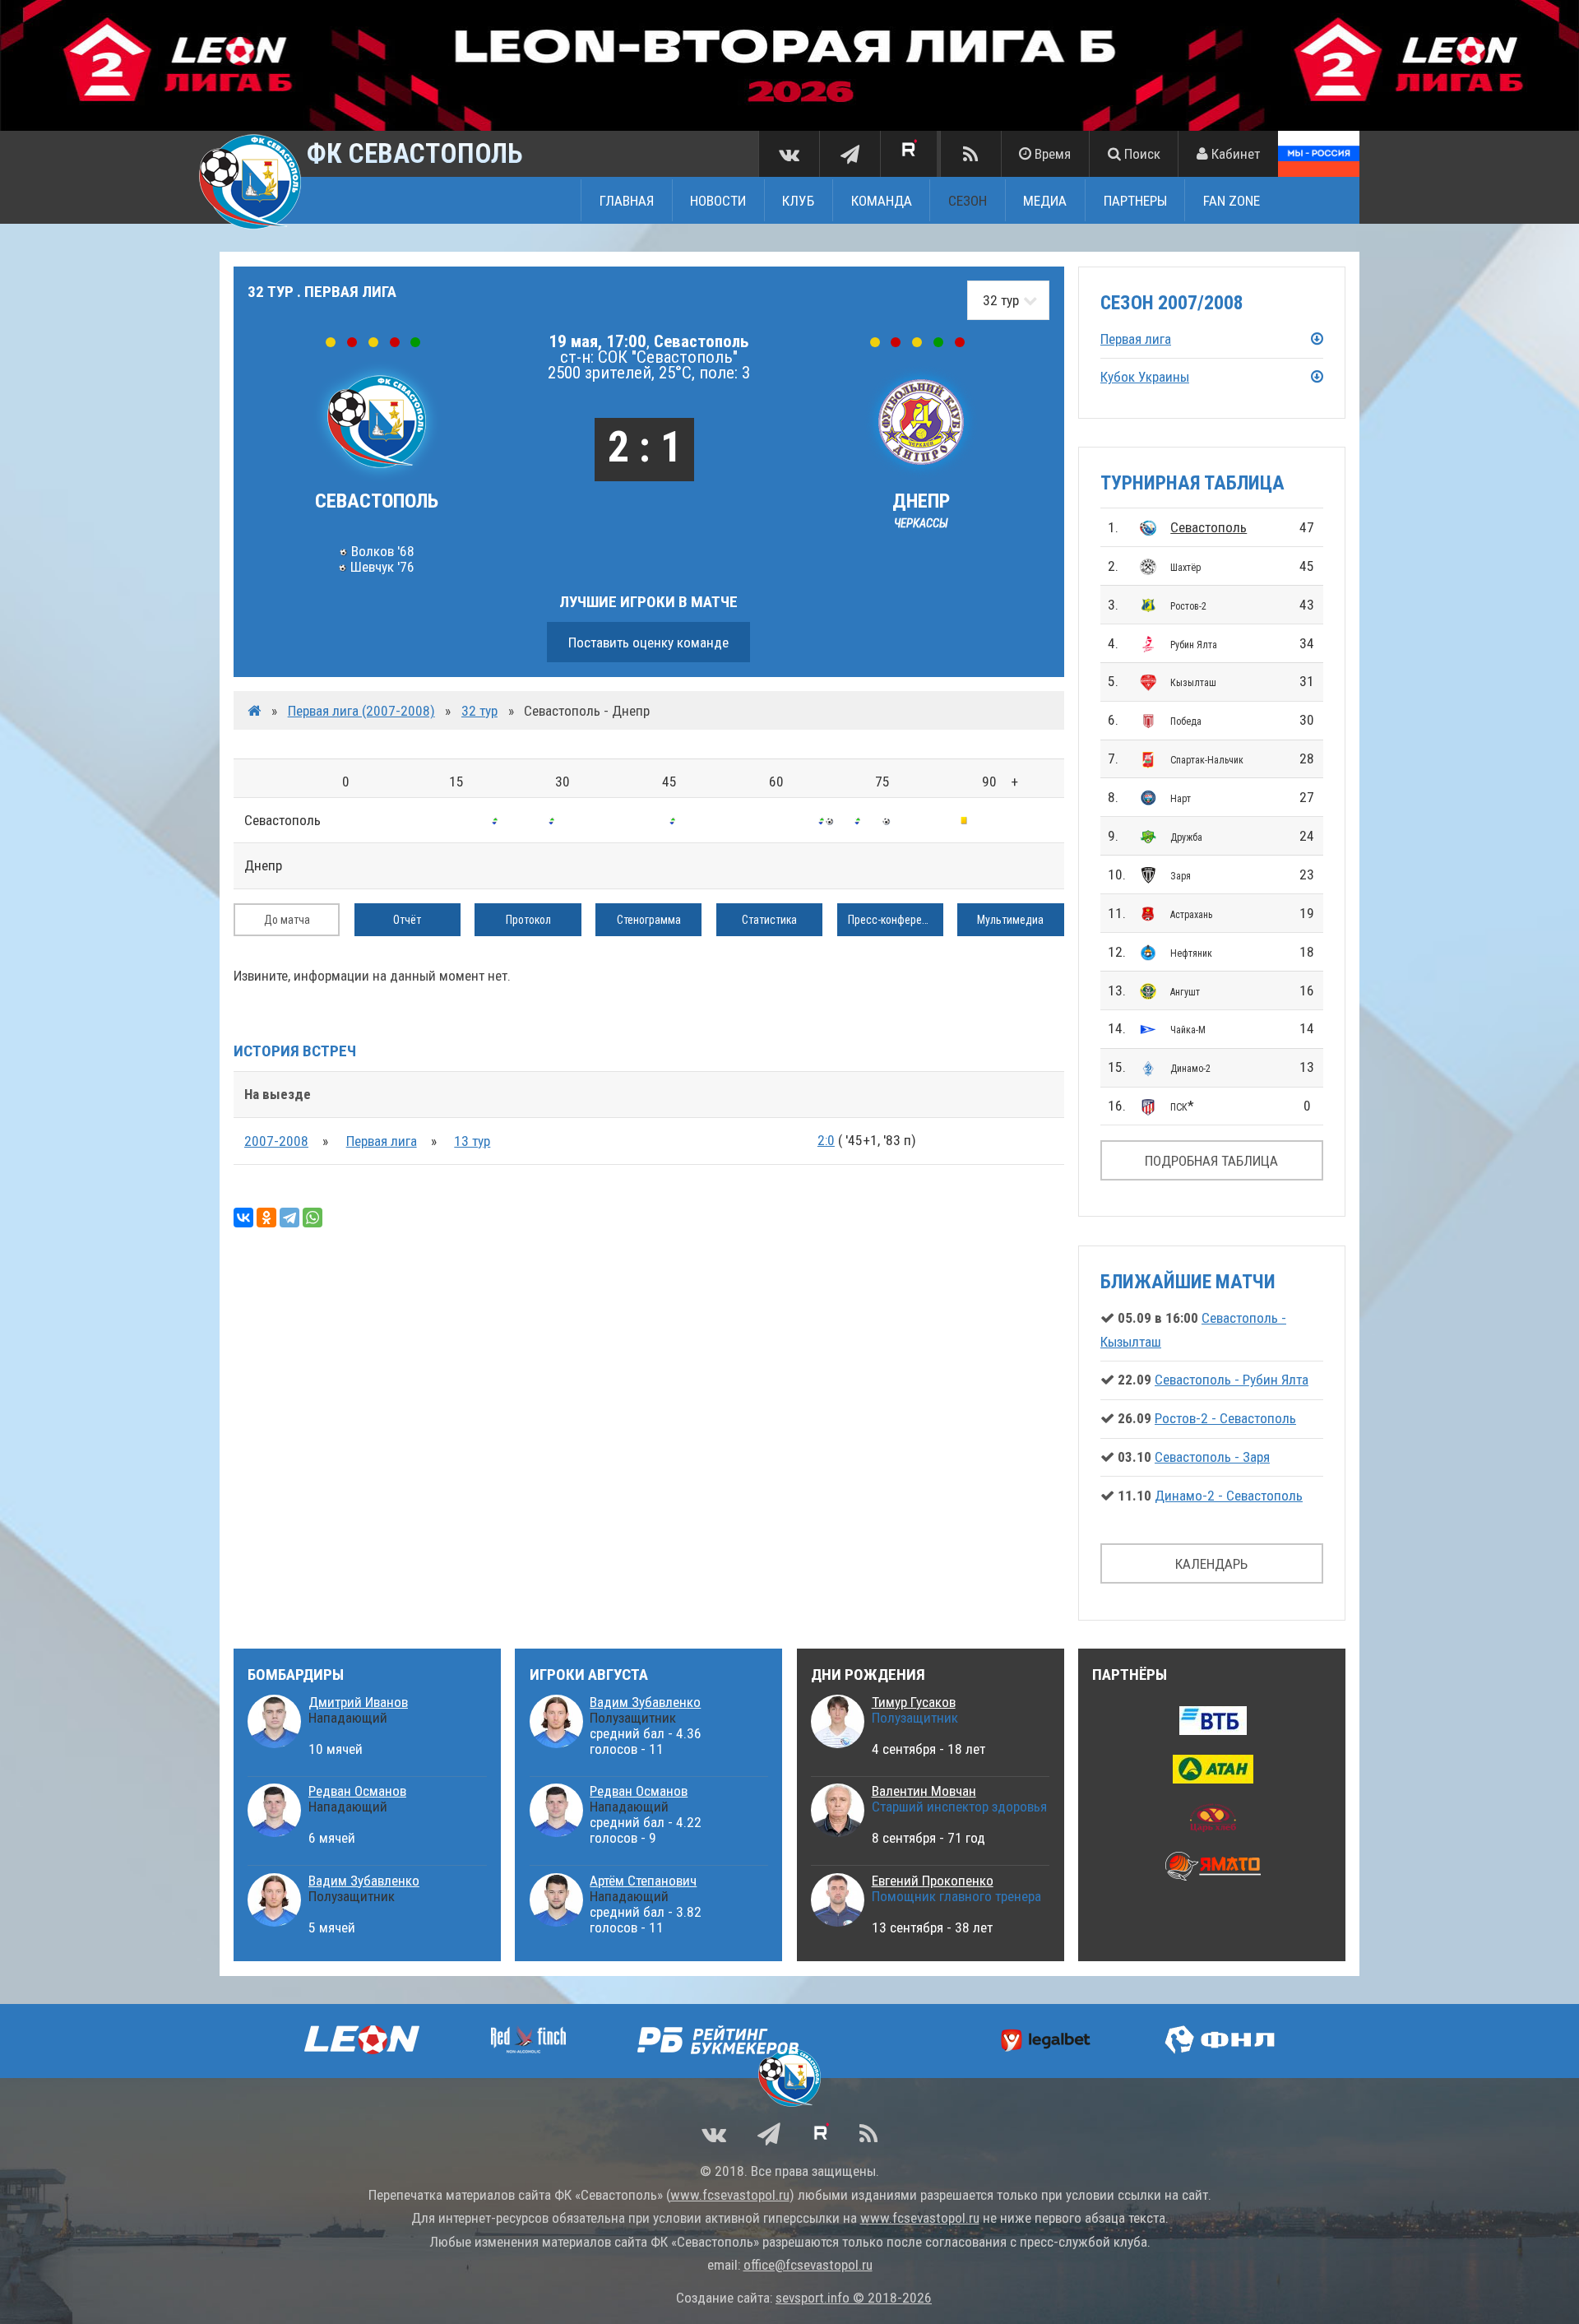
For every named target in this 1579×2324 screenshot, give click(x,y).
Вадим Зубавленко (364, 1881)
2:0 (826, 1140)
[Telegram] (289, 1218)
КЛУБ (798, 200)
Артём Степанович (643, 1881)
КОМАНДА (882, 200)
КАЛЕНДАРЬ (1211, 1564)
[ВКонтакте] (243, 1218)
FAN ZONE (1232, 200)
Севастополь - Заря (1212, 1457)
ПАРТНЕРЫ (1135, 200)
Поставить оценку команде (648, 642)
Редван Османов (357, 1791)
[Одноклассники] (266, 1218)
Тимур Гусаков (914, 1702)
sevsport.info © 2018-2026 (854, 2298)
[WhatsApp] (313, 1218)
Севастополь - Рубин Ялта (1232, 1380)
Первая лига (382, 1141)
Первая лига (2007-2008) (361, 711)
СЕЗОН (968, 200)
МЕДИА (1045, 200)
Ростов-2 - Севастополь (1225, 1418)
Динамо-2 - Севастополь (1229, 1496)
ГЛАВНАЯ (627, 200)
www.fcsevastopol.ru (730, 2195)
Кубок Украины (1145, 377)
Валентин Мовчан (924, 1791)
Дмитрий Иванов (358, 1702)
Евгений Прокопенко (933, 1881)
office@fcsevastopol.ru (808, 2265)
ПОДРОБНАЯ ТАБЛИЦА (1211, 1161)
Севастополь (1209, 527)
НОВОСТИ (718, 200)
